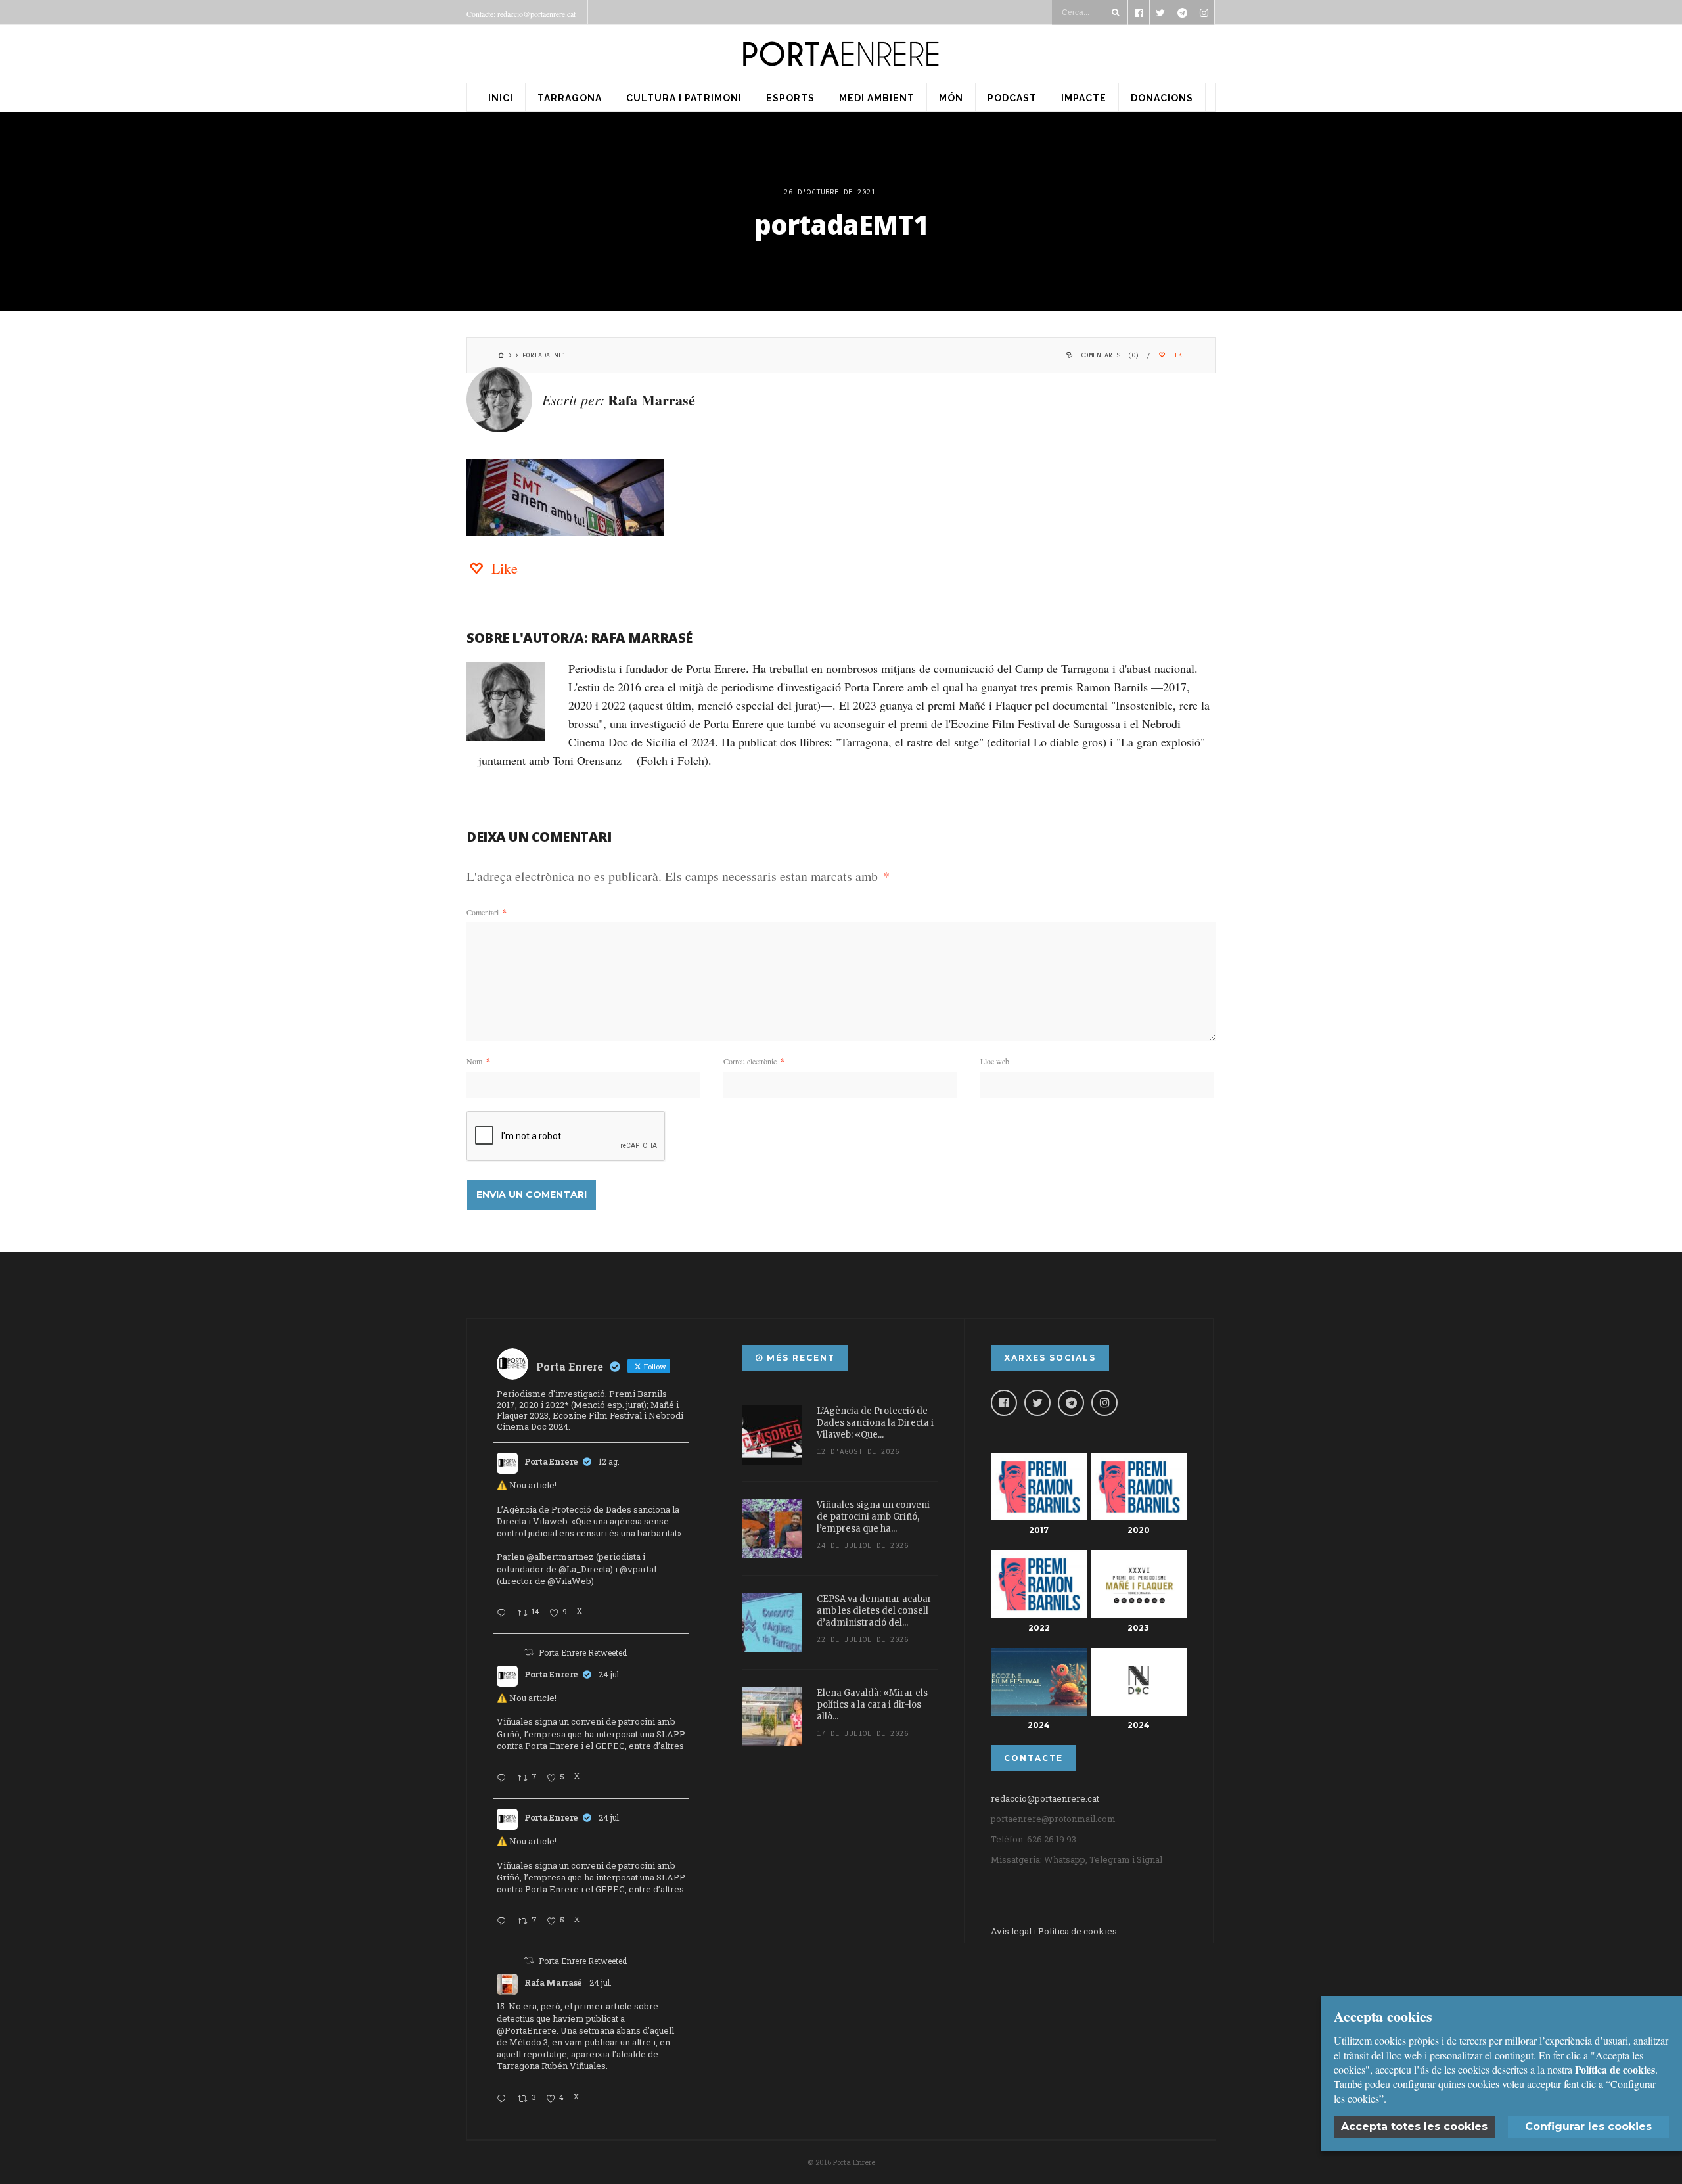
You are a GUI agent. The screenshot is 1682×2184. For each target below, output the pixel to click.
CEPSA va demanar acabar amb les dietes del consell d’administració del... (874, 1611)
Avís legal (1011, 1931)
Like (1176, 355)
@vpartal (638, 1569)
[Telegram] (1071, 1403)
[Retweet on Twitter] (529, 1652)
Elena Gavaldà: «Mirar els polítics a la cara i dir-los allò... (872, 1705)
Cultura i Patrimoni (684, 98)
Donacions (1162, 98)
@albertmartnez (560, 1557)
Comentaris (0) (1110, 355)
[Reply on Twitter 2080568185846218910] (504, 2099)
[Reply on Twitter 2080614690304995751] (504, 1779)
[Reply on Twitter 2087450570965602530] (504, 1614)
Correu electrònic (754, 1061)
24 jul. (610, 1674)
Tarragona (570, 98)
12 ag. (609, 1461)
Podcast (1012, 98)
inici (501, 98)
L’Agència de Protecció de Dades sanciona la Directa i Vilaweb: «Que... (875, 1423)
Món (951, 98)
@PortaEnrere (527, 2030)
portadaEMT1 (841, 224)
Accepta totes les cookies (1414, 2127)
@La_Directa (584, 1569)
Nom (478, 1061)
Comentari (487, 912)
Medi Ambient (877, 98)
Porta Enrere (551, 1461)
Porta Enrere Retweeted (583, 1652)
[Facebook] (1004, 1403)
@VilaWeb (569, 1581)
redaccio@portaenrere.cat (1045, 1798)
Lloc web (995, 1061)
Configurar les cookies (1588, 2127)
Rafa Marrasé (651, 400)
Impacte (1084, 98)
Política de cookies (1078, 1931)
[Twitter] (1037, 1403)
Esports (790, 98)
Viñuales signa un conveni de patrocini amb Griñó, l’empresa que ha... (873, 1517)
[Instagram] (1104, 1403)
